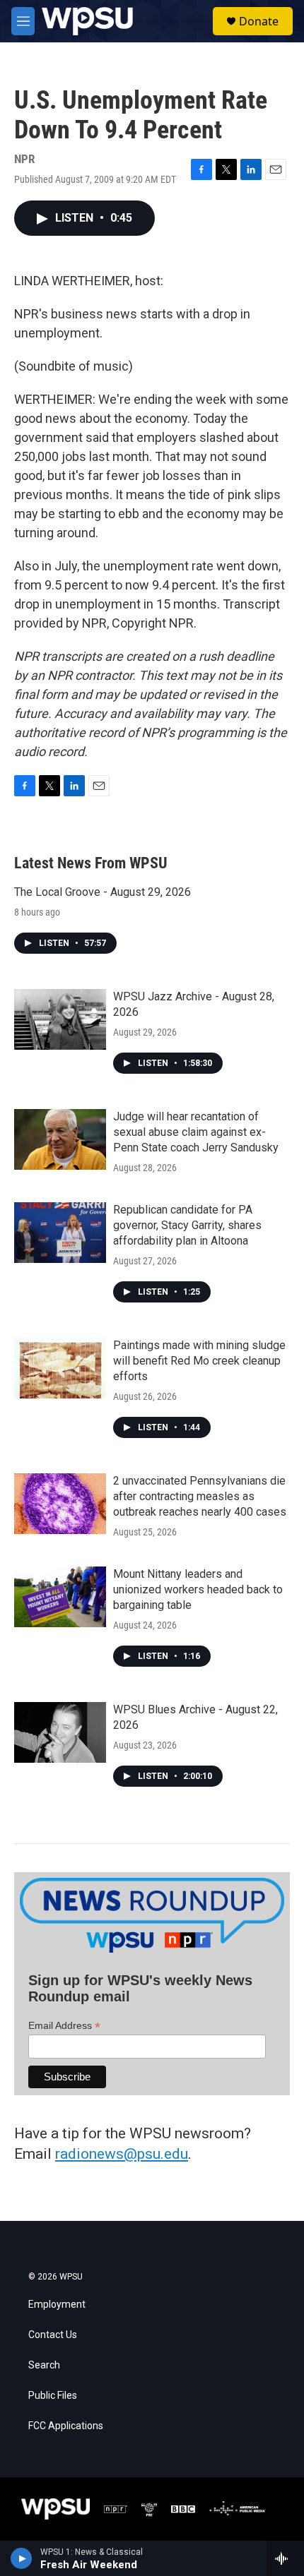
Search (44, 2365)
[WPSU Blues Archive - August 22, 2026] (60, 1732)
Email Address (64, 2026)
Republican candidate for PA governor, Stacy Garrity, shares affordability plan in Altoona (187, 1225)
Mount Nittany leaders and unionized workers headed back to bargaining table (198, 1589)
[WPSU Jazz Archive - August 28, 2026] (60, 1019)
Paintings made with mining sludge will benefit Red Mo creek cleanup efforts (199, 1361)
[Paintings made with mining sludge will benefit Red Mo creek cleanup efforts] (60, 1368)
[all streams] (285, 2558)
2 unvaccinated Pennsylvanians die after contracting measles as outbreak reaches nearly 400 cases (200, 1496)
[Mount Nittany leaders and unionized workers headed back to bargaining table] (60, 1597)
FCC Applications (66, 2426)
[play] (22, 2558)
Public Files (53, 2396)
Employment (57, 2305)
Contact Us (53, 2335)
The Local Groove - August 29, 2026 (103, 892)
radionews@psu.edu (122, 2154)
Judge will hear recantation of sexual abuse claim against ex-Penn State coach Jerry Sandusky (196, 1132)
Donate (259, 21)
